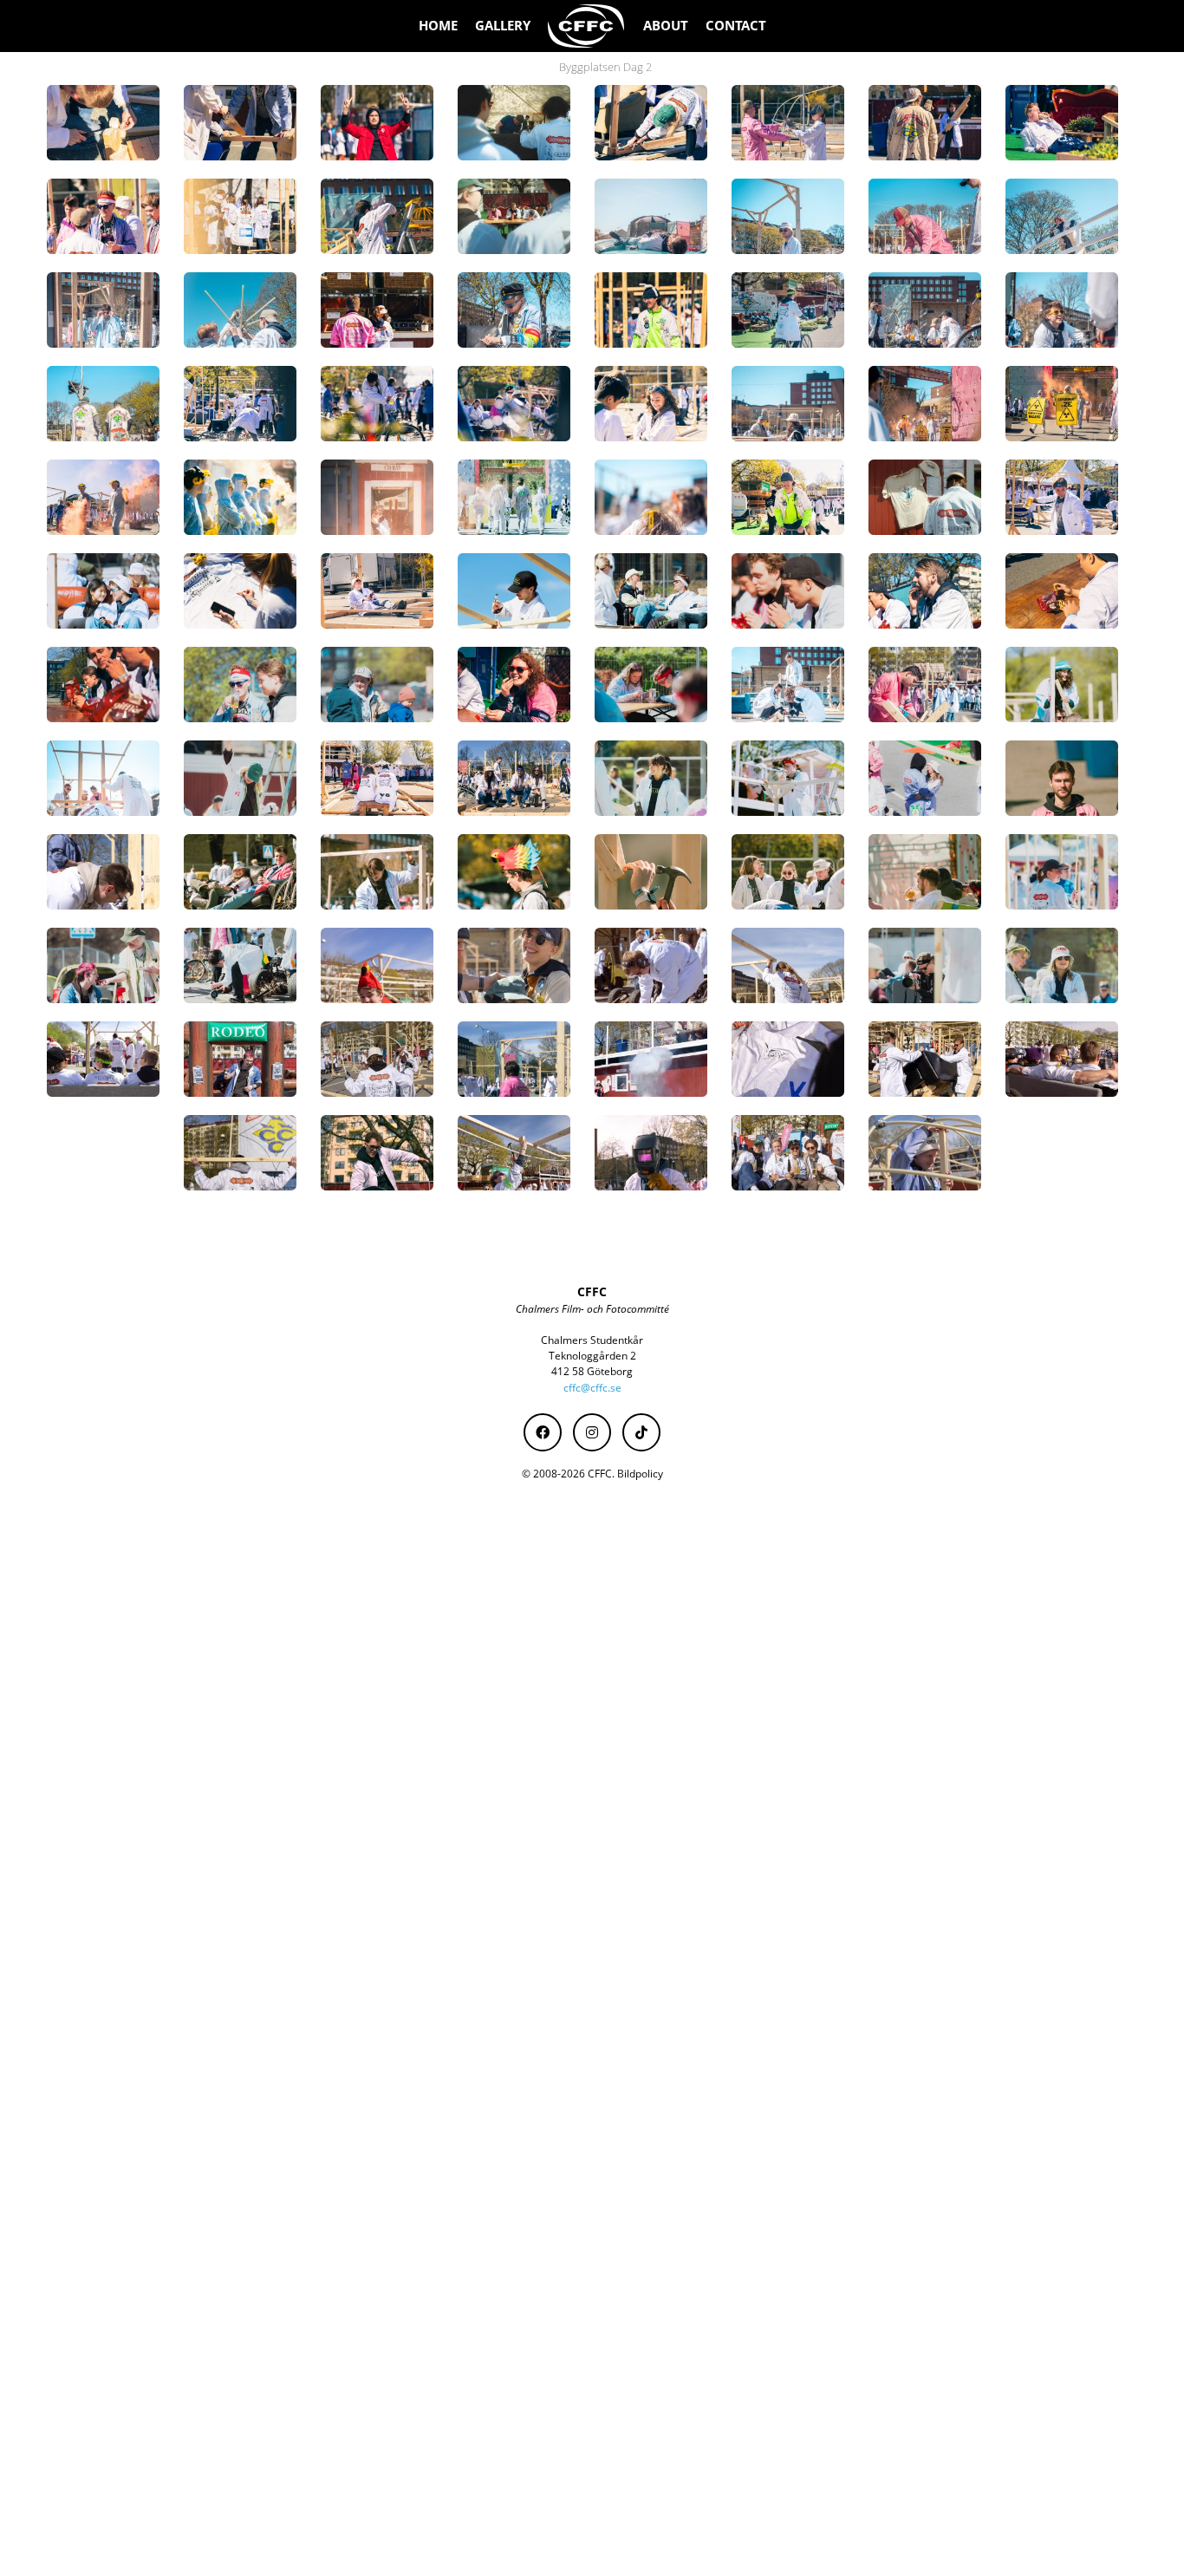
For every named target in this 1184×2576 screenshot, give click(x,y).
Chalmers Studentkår (592, 1340)
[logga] (587, 26)
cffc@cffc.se (592, 1388)
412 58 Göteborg (592, 1371)
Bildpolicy (640, 1474)
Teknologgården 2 (592, 1356)
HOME (438, 26)
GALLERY (503, 26)
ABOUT (666, 26)
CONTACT (736, 26)
